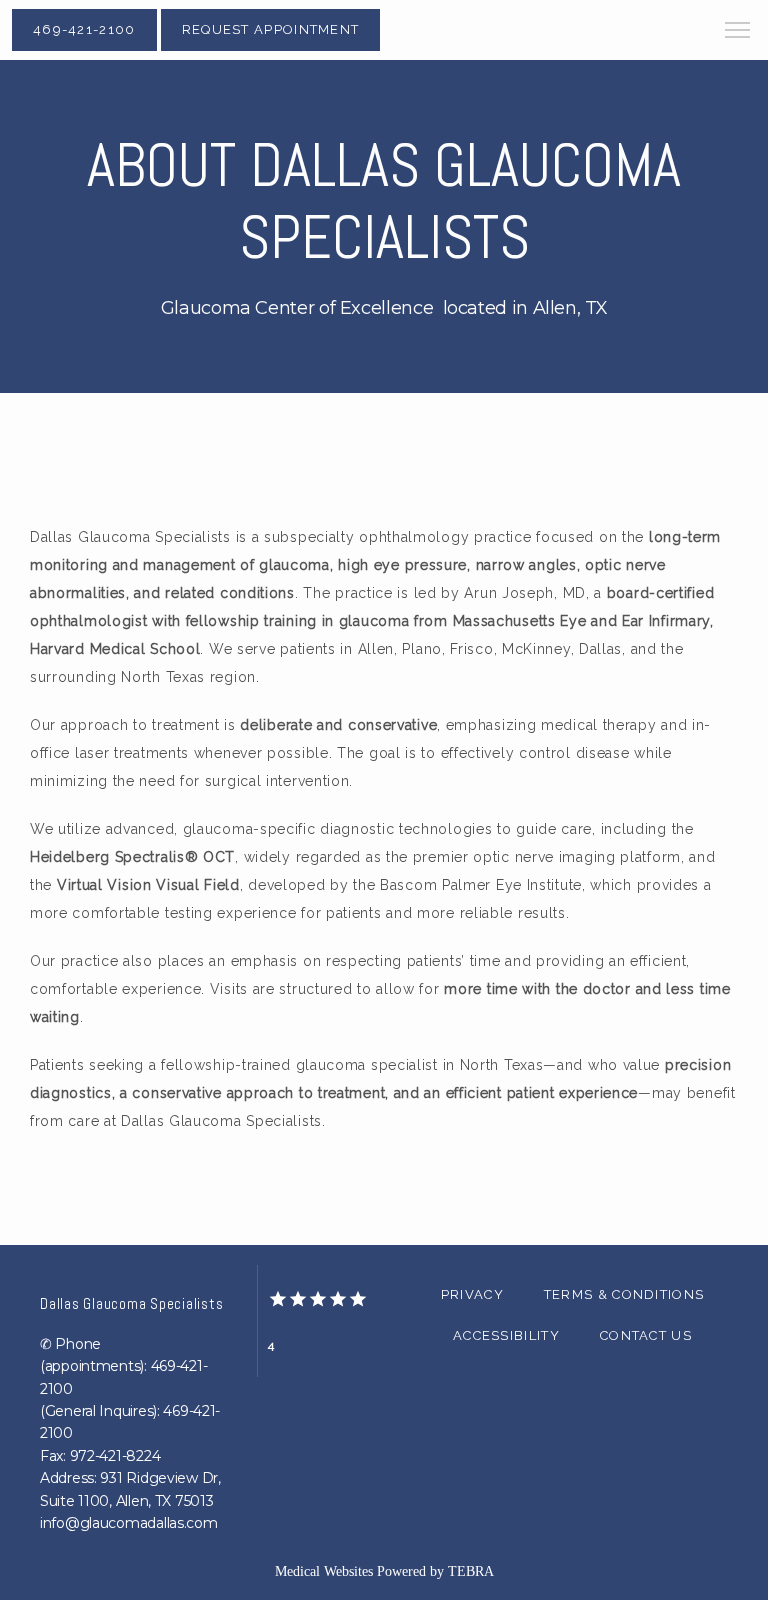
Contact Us (646, 1335)
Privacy (472, 1294)
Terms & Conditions (624, 1294)
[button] (738, 32)
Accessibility (506, 1335)
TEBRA (471, 1571)
